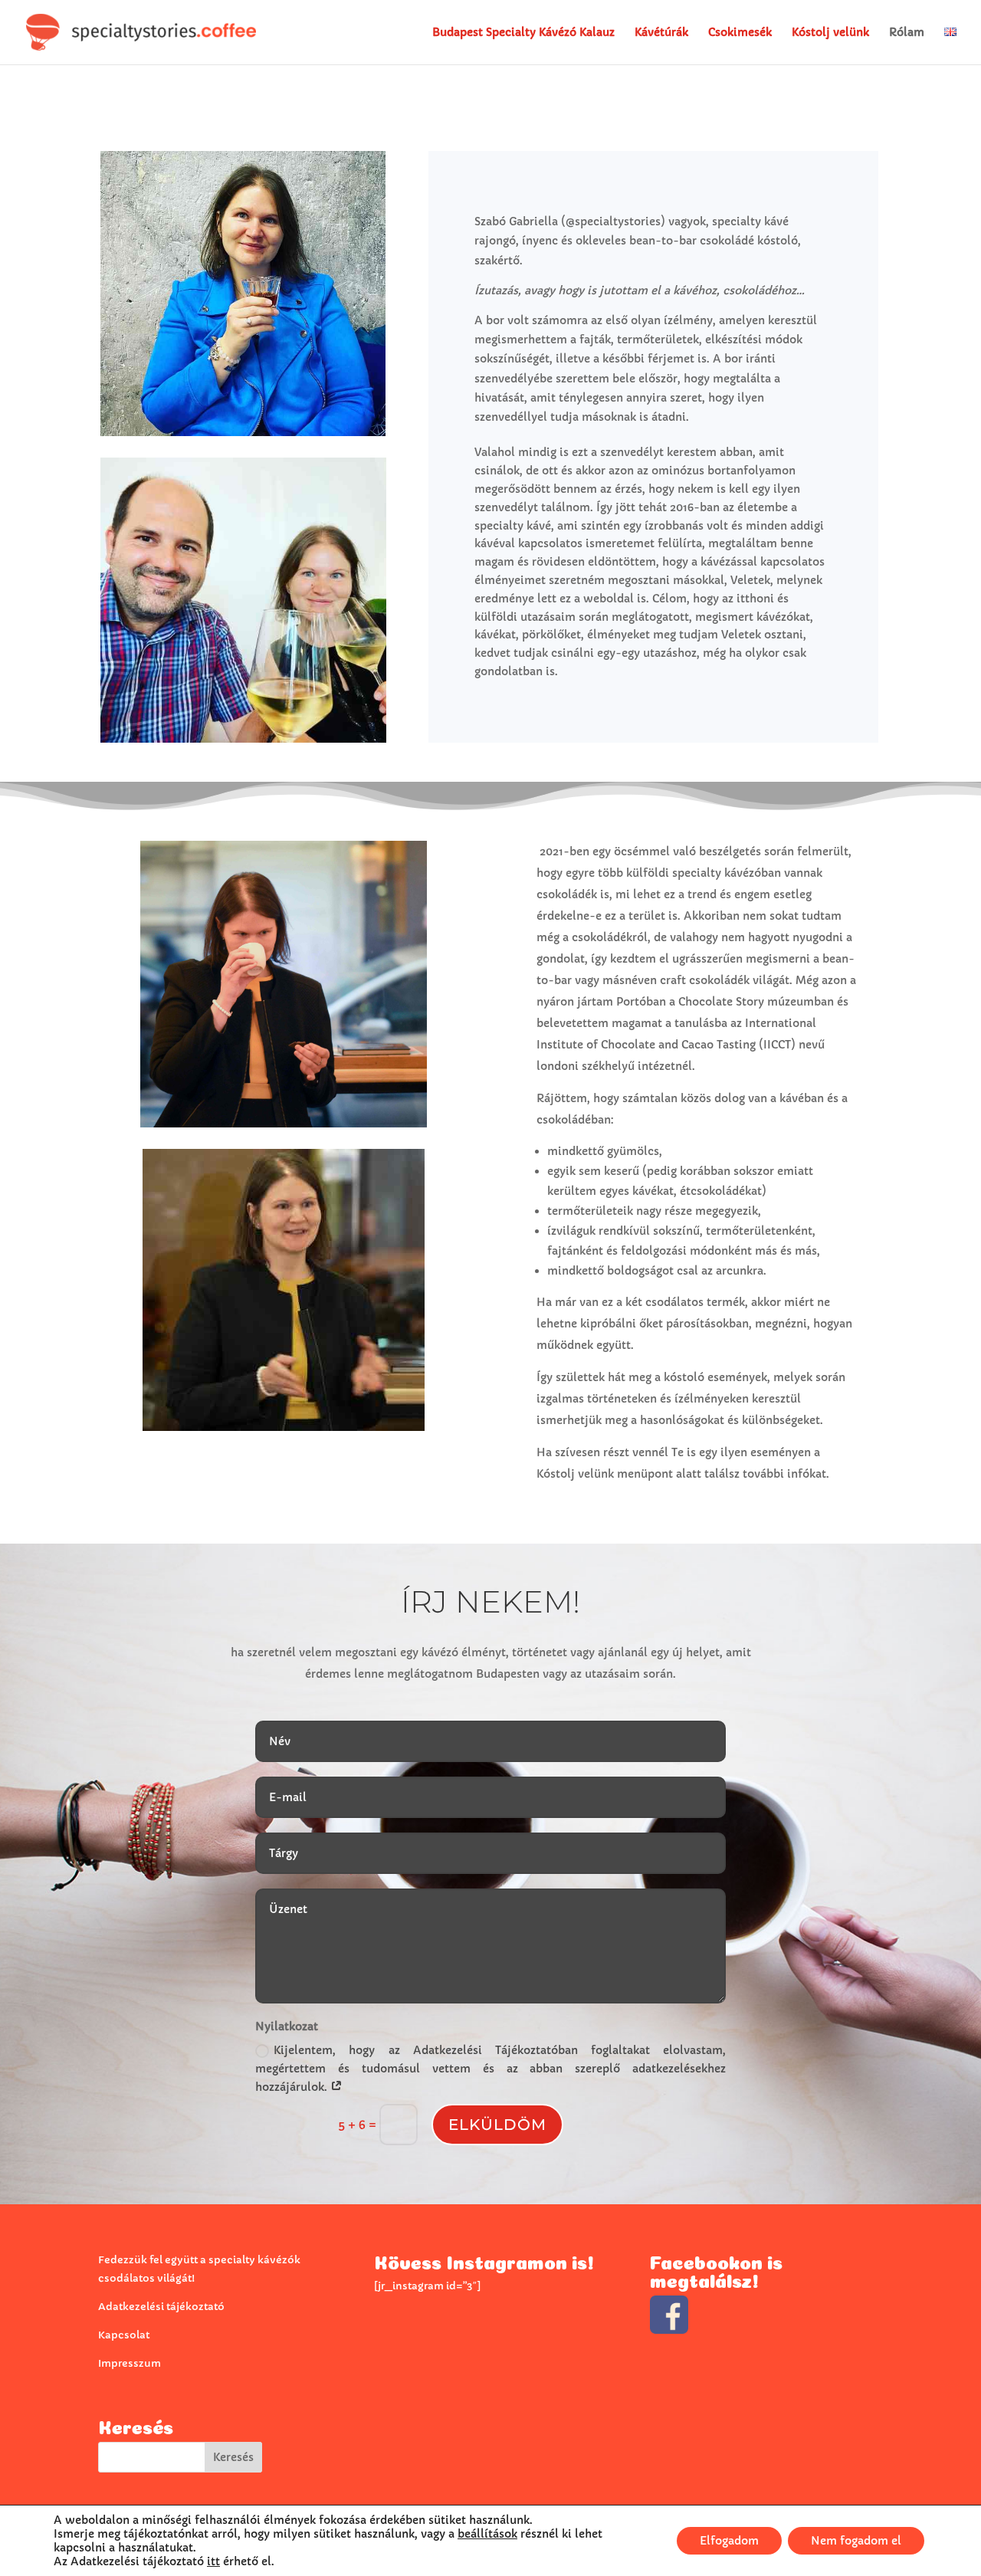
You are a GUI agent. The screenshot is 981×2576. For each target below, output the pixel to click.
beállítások (487, 2534)
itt (213, 2561)
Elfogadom (729, 2541)
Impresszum (130, 2363)
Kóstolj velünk (830, 33)
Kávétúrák (661, 33)
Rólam (907, 33)
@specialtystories (613, 222)
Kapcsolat (124, 2335)
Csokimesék (740, 33)
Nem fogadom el (856, 2541)
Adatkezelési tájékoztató (161, 2307)
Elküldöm (497, 2125)
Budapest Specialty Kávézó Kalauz (523, 33)
